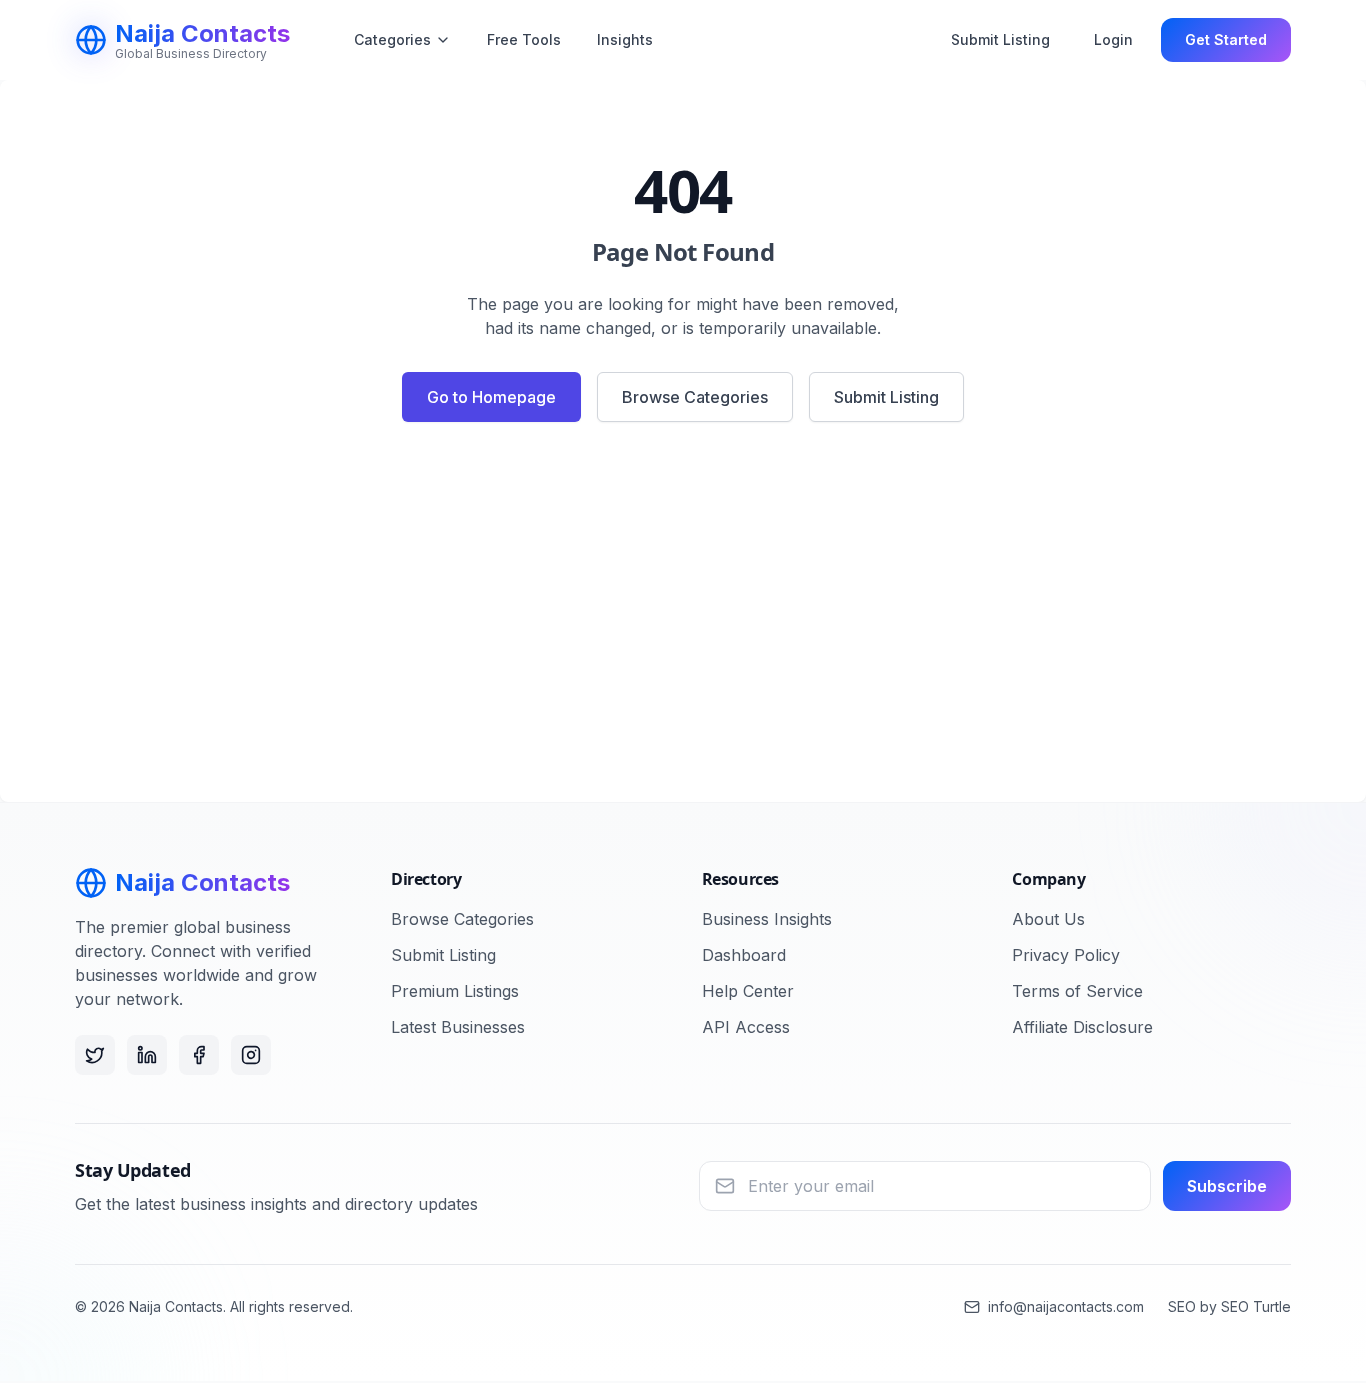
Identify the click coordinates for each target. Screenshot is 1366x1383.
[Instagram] (251, 1055)
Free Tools (524, 39)
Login (1113, 39)
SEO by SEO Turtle (1229, 1306)
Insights (625, 39)
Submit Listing (1000, 39)
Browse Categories (695, 397)
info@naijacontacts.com (1066, 1306)
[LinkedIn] (147, 1055)
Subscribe (1227, 1186)
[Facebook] (199, 1055)
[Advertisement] (683, 620)
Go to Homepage (491, 397)
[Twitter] (95, 1055)
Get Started (1226, 39)
